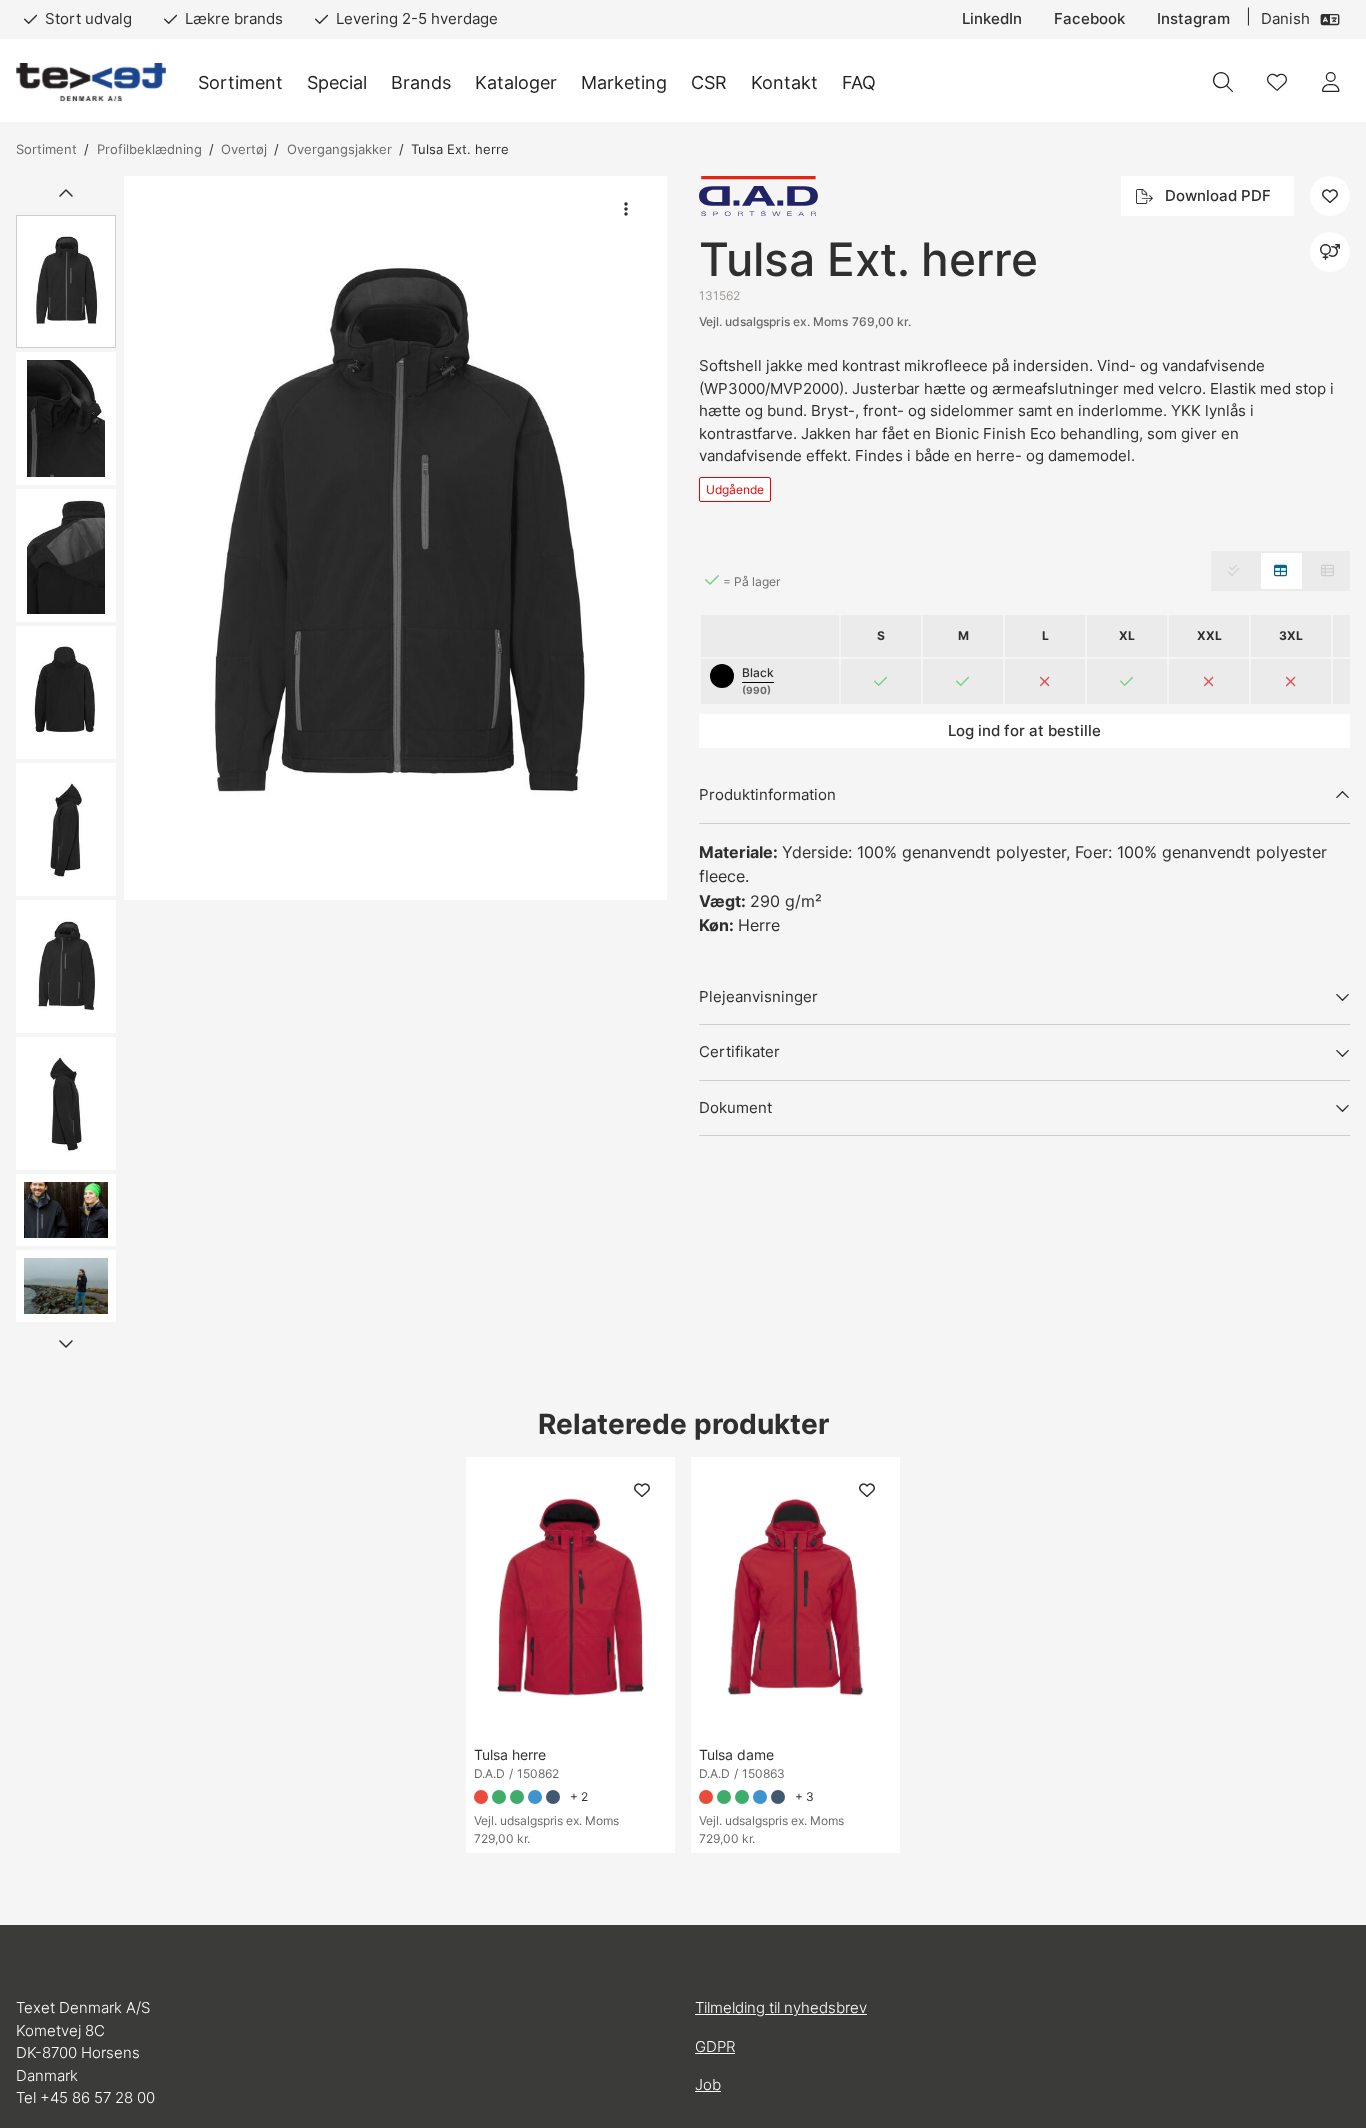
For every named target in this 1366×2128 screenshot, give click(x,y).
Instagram (1193, 18)
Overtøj (244, 149)
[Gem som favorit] (1277, 82)
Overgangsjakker (339, 149)
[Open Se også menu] (1330, 252)
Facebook (1089, 18)
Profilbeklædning (149, 149)
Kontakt (784, 82)
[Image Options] (626, 209)
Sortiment (240, 82)
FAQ (859, 82)
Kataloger (516, 82)
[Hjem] (91, 82)
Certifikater (739, 1051)
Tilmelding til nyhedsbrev (781, 2007)
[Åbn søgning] (1223, 82)
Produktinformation (767, 794)
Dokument (735, 1107)
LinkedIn (992, 18)
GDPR (715, 2046)
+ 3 (804, 1796)
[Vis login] (1331, 82)
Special (337, 82)
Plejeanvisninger (758, 996)
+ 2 (579, 1796)
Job (708, 2084)
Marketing (624, 82)
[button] (395, 538)
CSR (709, 82)
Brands (421, 82)
